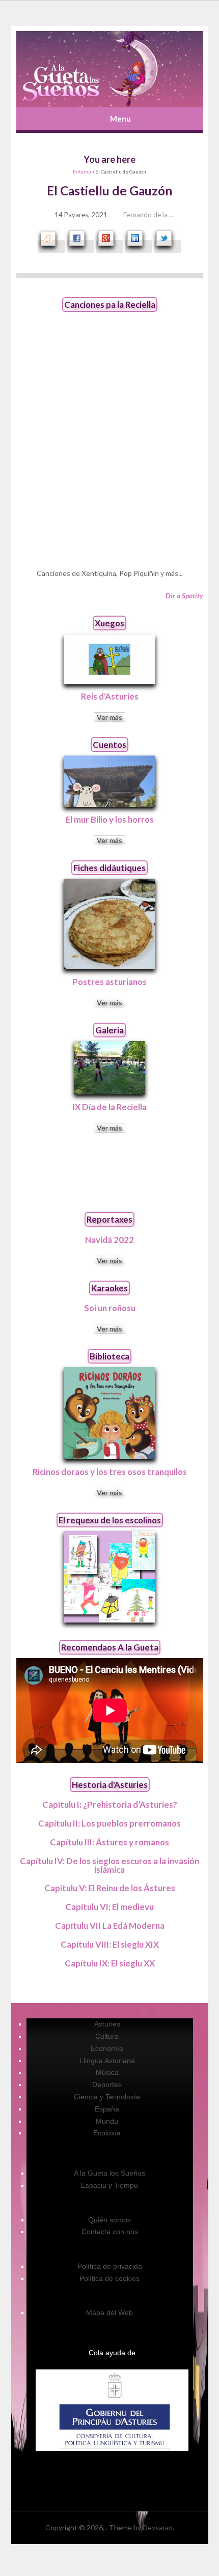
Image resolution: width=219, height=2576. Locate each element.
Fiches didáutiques (109, 868)
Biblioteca (109, 1356)
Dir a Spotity (184, 596)
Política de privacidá (110, 2266)
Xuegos (109, 623)
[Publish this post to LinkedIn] (139, 247)
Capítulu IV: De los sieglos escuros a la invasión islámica (109, 1865)
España (107, 2109)
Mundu (107, 2121)
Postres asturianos (109, 982)
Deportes (107, 2085)
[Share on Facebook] (80, 247)
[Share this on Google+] (109, 247)
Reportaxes (109, 1219)
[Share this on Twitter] (168, 247)
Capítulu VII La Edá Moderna (110, 1926)
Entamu (82, 172)
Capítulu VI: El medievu (109, 1907)
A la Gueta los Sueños (109, 2173)
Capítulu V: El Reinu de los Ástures (110, 1888)
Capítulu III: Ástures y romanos (109, 1842)
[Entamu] (110, 69)
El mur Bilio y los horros (110, 819)
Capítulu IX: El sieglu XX (110, 1963)
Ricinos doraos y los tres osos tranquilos (110, 1472)
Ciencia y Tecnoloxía (107, 2097)
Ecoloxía (107, 2133)
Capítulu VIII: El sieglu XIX (110, 1944)
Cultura (107, 2036)
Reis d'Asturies (110, 696)
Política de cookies (109, 2278)
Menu (120, 119)
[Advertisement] (109, 1172)
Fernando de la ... (148, 215)
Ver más (109, 717)
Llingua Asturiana (107, 2061)
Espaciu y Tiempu (109, 2185)
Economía (107, 2048)
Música (107, 2072)
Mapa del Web (109, 2312)
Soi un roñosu (110, 1308)
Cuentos (109, 745)
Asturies (107, 2024)
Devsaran (158, 2527)
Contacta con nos (110, 2232)
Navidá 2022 (109, 1240)
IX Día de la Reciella (109, 1107)
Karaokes (109, 1288)
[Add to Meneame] (52, 247)
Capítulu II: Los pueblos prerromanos (109, 1823)
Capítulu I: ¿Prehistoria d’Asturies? (110, 1804)
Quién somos (109, 2220)
